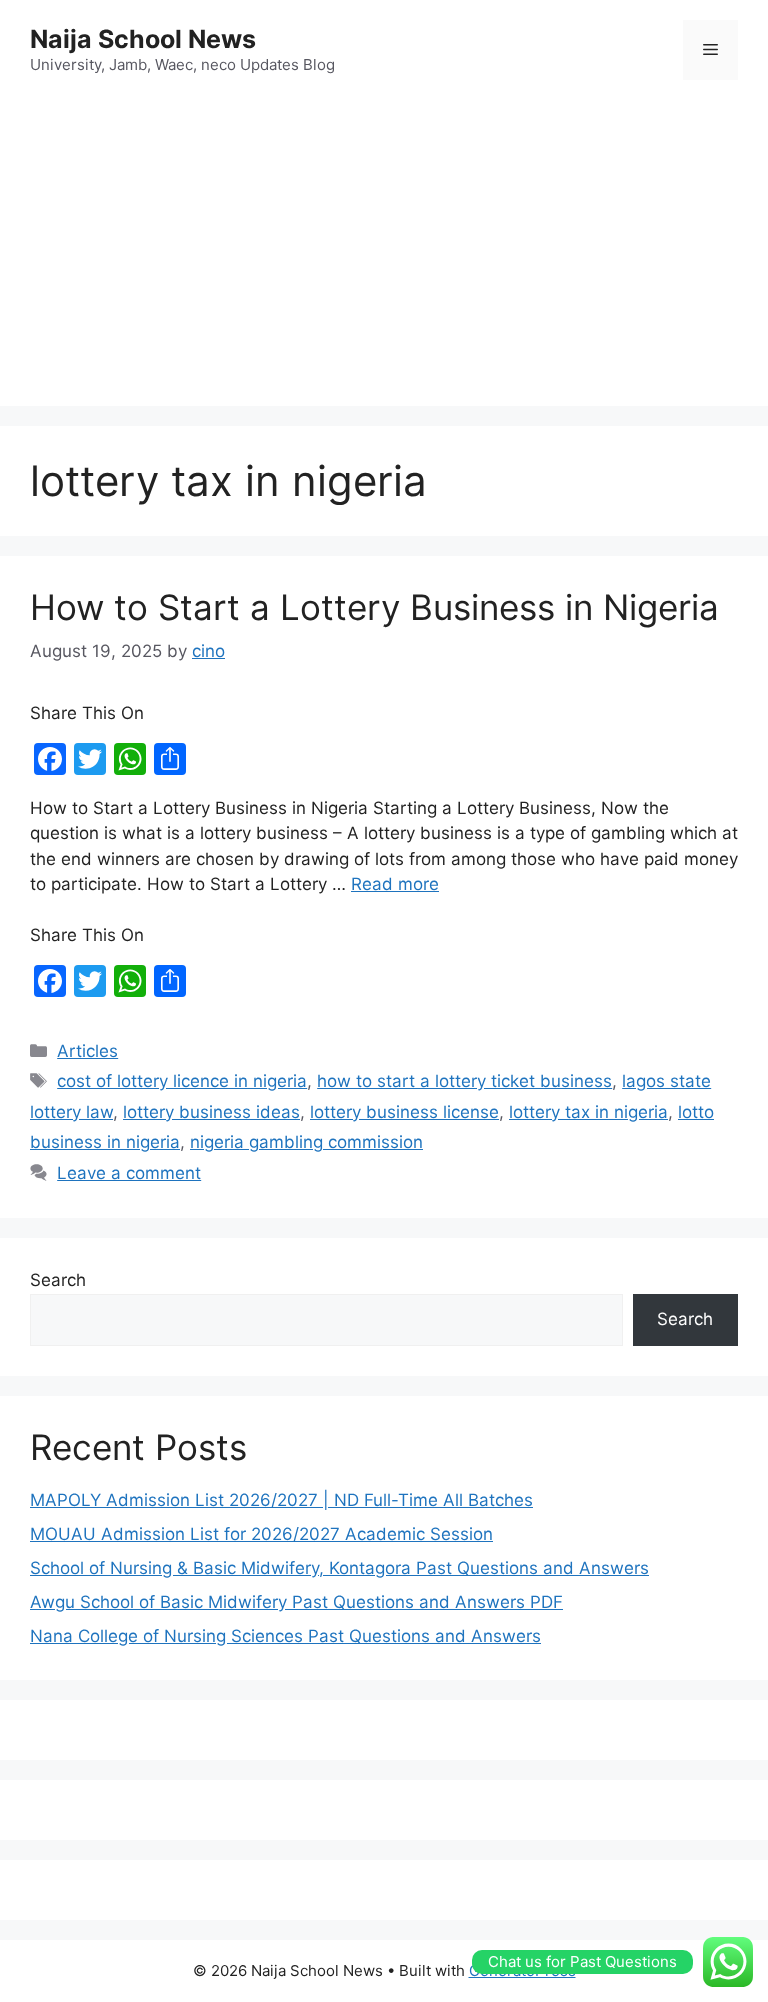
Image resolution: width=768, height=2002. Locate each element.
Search (58, 1280)
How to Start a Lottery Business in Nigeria (374, 607)
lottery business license (404, 1112)
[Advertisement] (384, 246)
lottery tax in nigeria (588, 1112)
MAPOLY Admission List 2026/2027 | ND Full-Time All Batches (281, 1500)
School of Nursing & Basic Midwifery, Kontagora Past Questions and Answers (339, 1568)
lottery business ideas (211, 1112)
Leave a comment (129, 1173)
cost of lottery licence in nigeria (182, 1081)
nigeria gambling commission (306, 1142)
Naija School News (143, 39)
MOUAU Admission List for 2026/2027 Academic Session (261, 1534)
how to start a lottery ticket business (464, 1081)
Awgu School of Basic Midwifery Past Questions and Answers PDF (296, 1602)
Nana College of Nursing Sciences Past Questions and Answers (285, 1636)
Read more (395, 884)
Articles (87, 1051)
